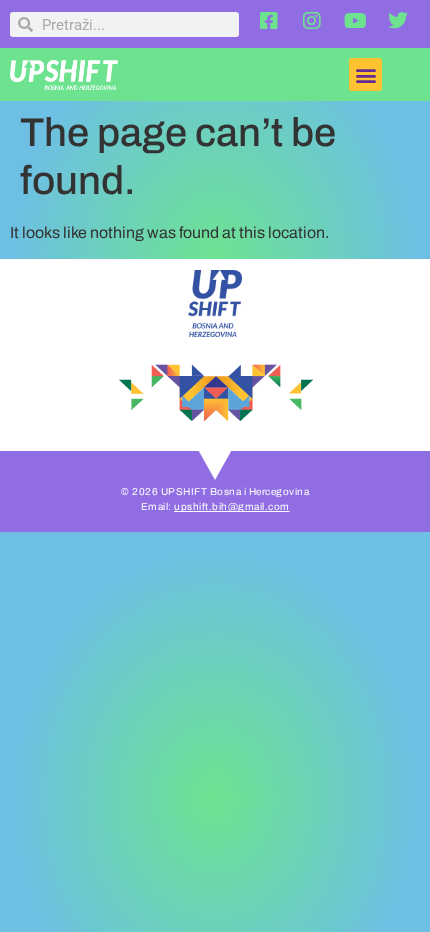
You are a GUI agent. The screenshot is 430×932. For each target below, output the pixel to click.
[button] (365, 74)
